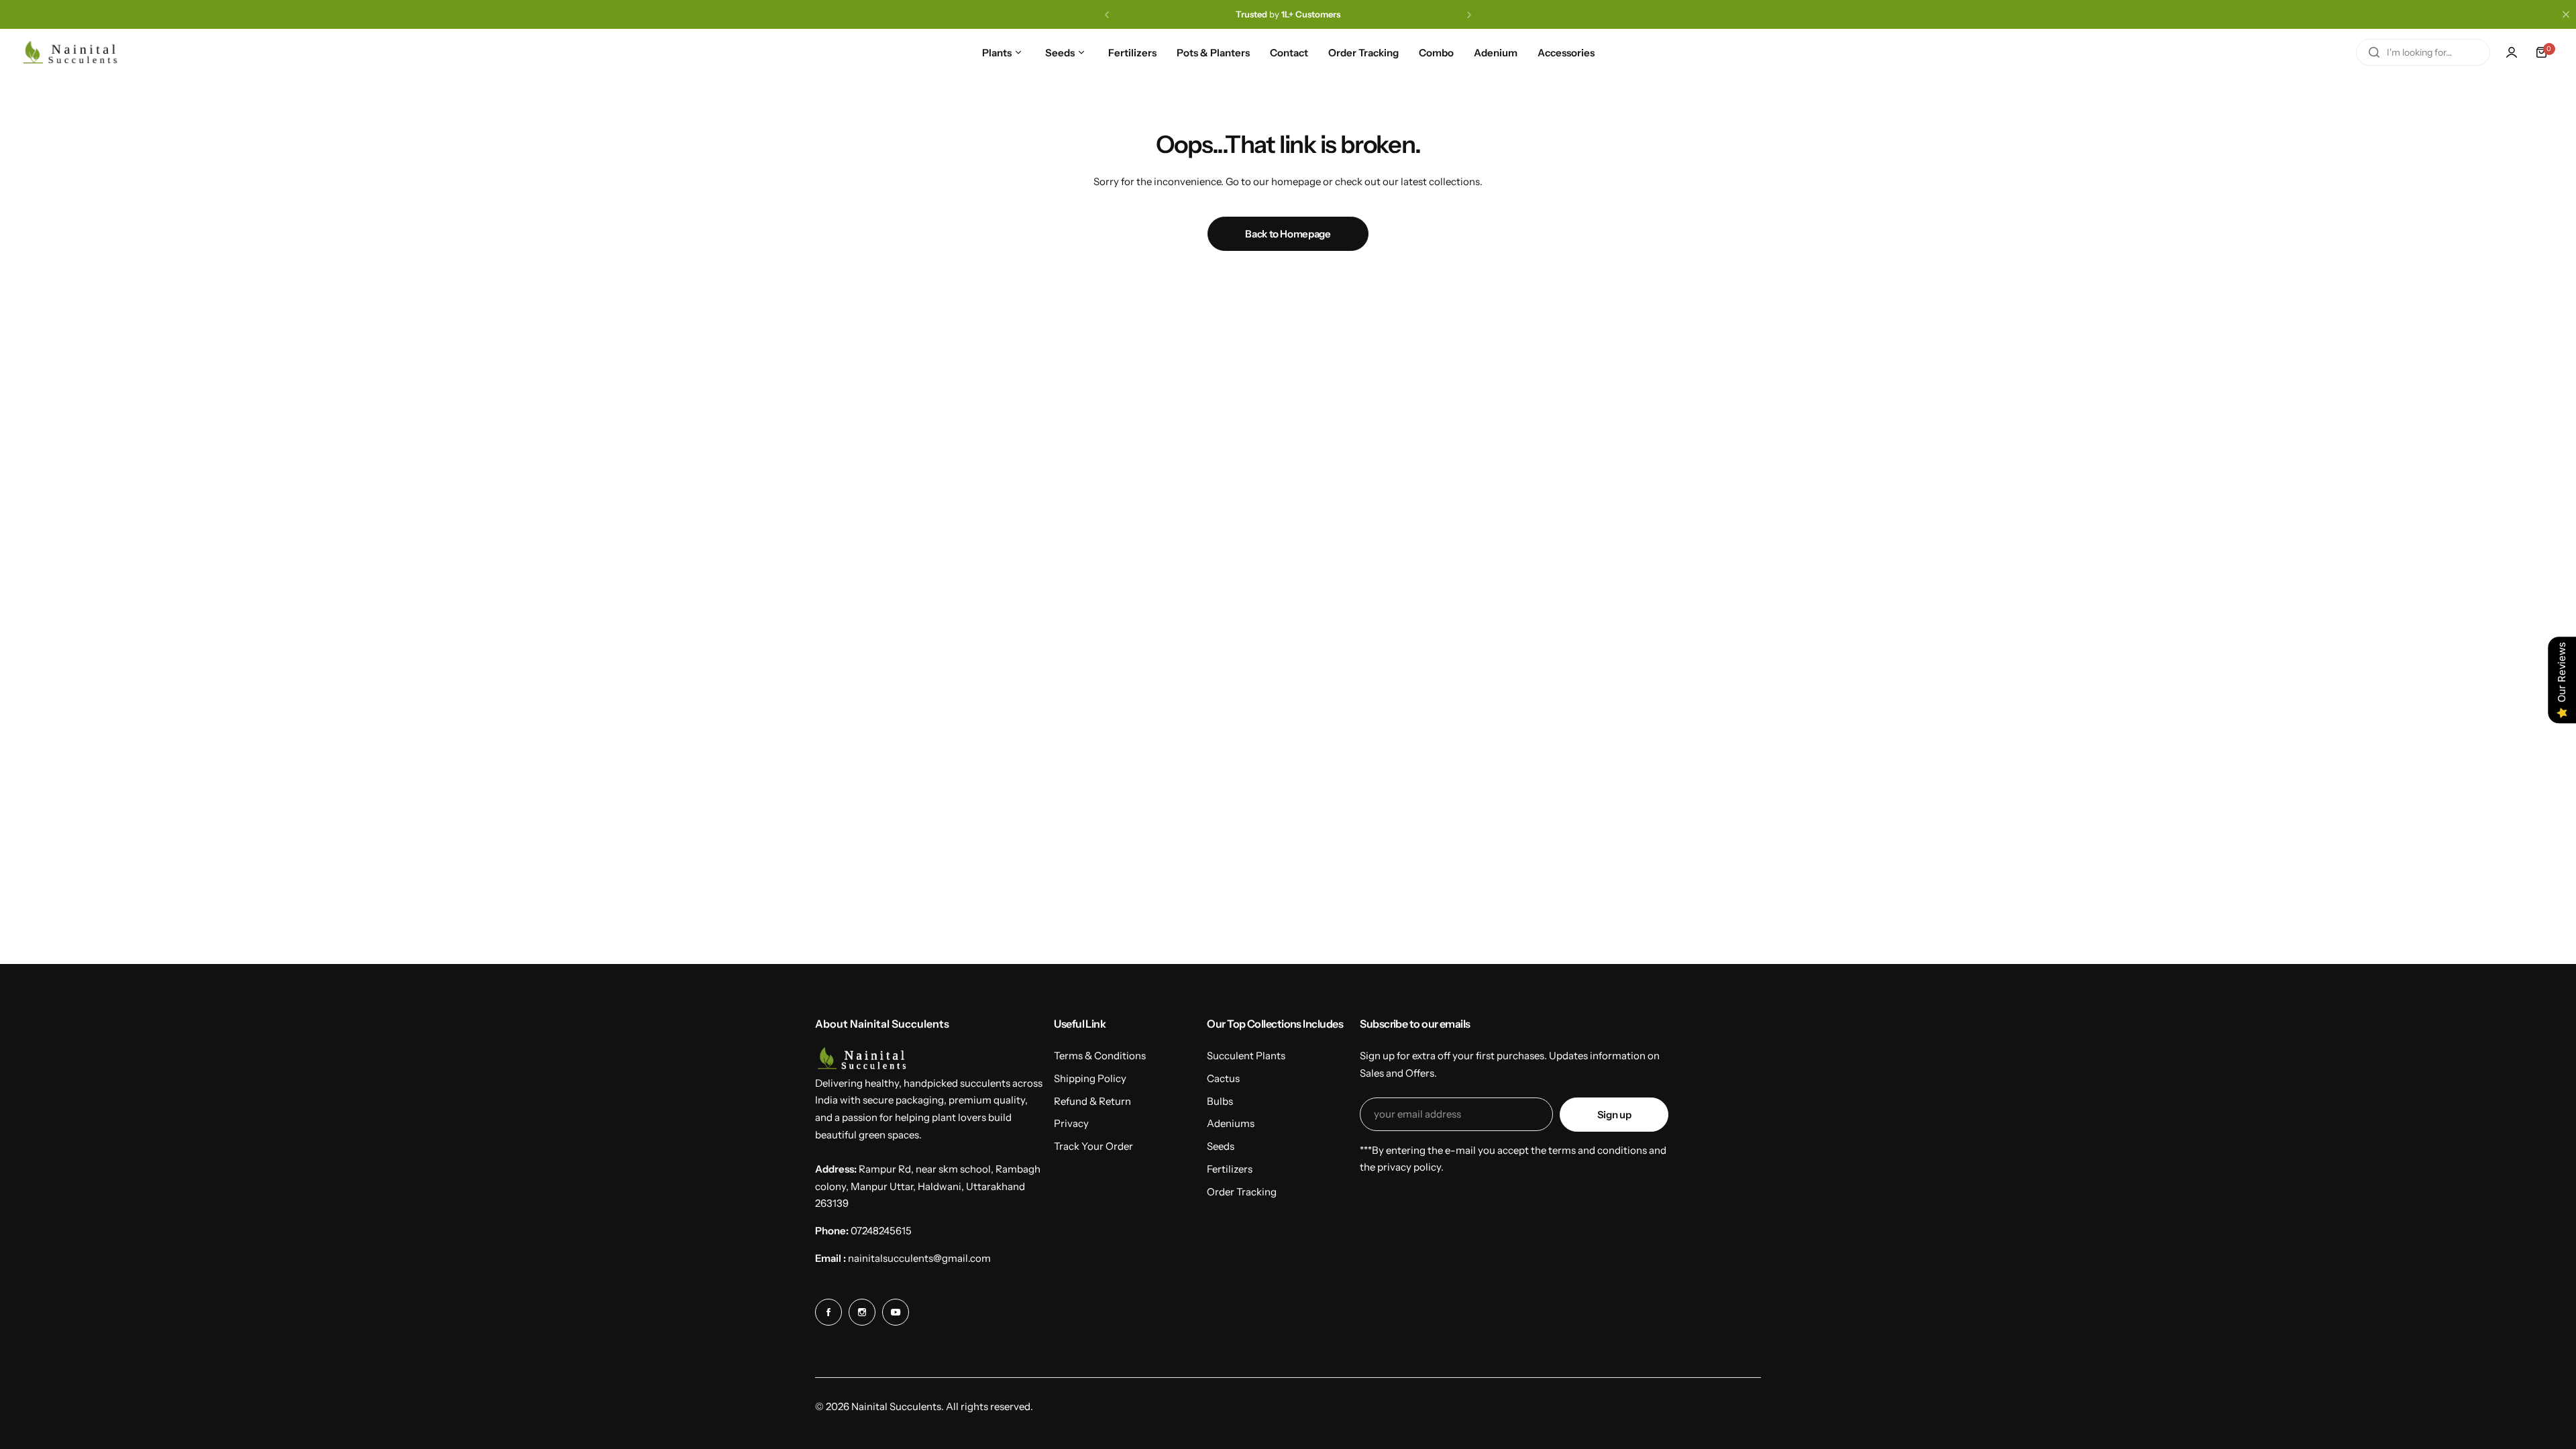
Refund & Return (1092, 1101)
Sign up (1614, 1115)
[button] (1107, 15)
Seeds (1221, 1146)
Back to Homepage (1288, 234)
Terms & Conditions (1100, 1056)
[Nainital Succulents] (74, 53)
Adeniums (1231, 1123)
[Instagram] (862, 1312)
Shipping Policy (1090, 1078)
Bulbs (1220, 1101)
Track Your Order (1093, 1146)
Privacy (1071, 1123)
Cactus (1223, 1078)
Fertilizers (1230, 1169)
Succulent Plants (1246, 1056)
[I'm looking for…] (2374, 52)
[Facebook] (828, 1312)
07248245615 (881, 1231)
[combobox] (2423, 52)
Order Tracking (1242, 1192)
